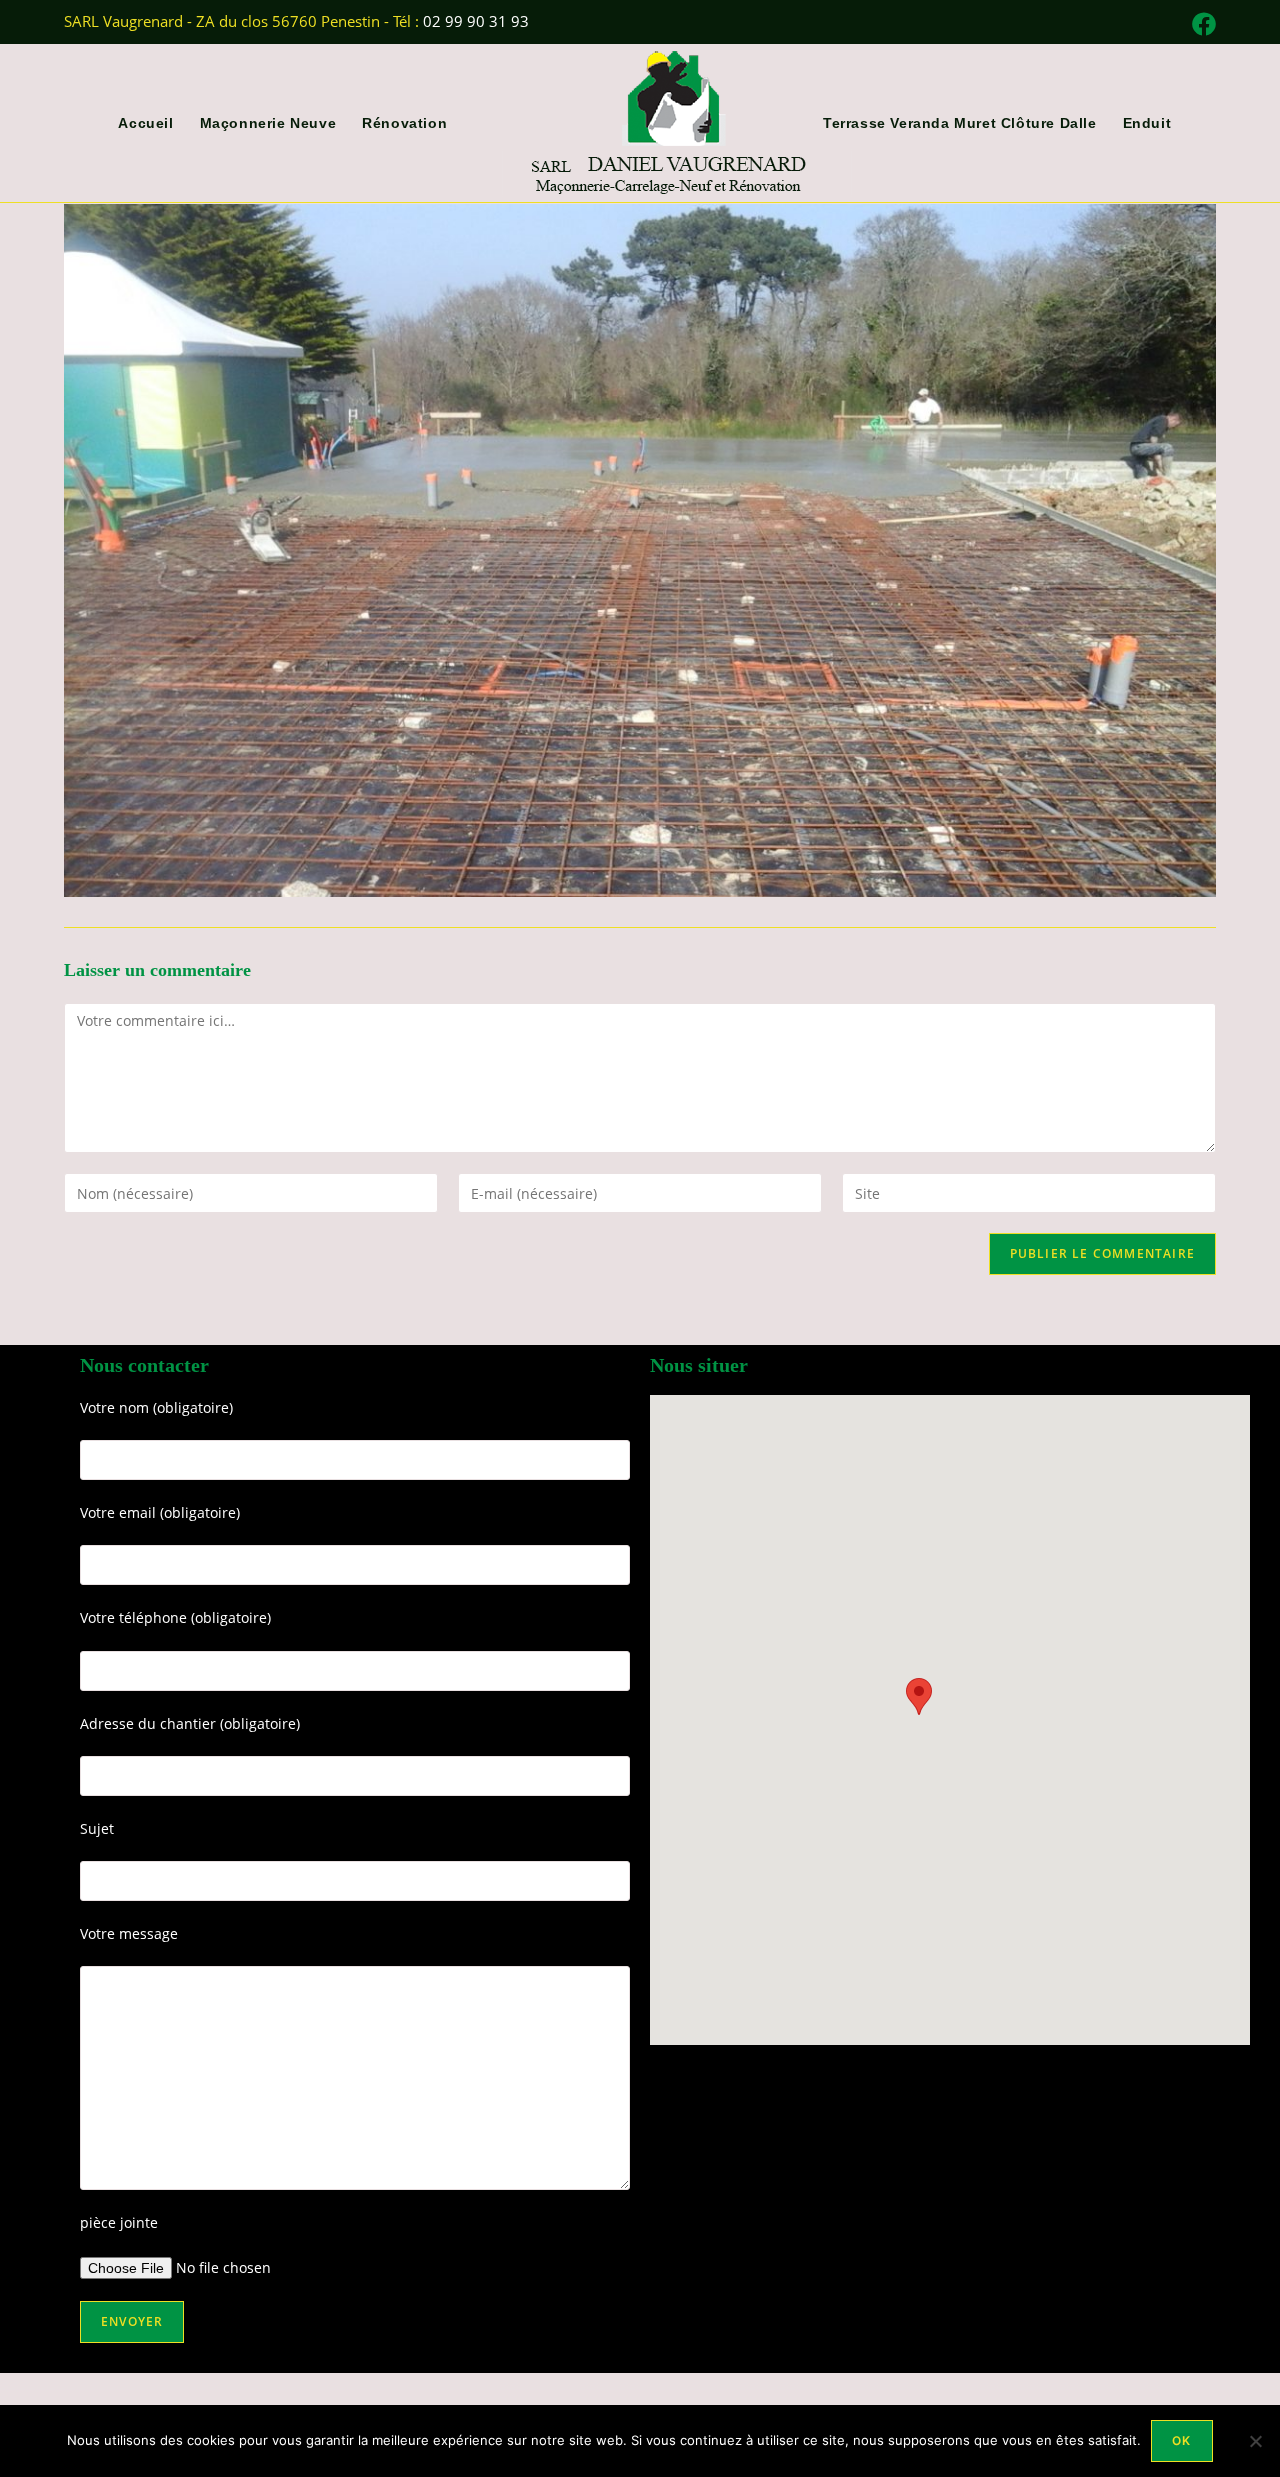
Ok (1181, 2440)
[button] (919, 1696)
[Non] (1255, 2441)
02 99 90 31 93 (476, 21)
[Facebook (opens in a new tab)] (1201, 24)
